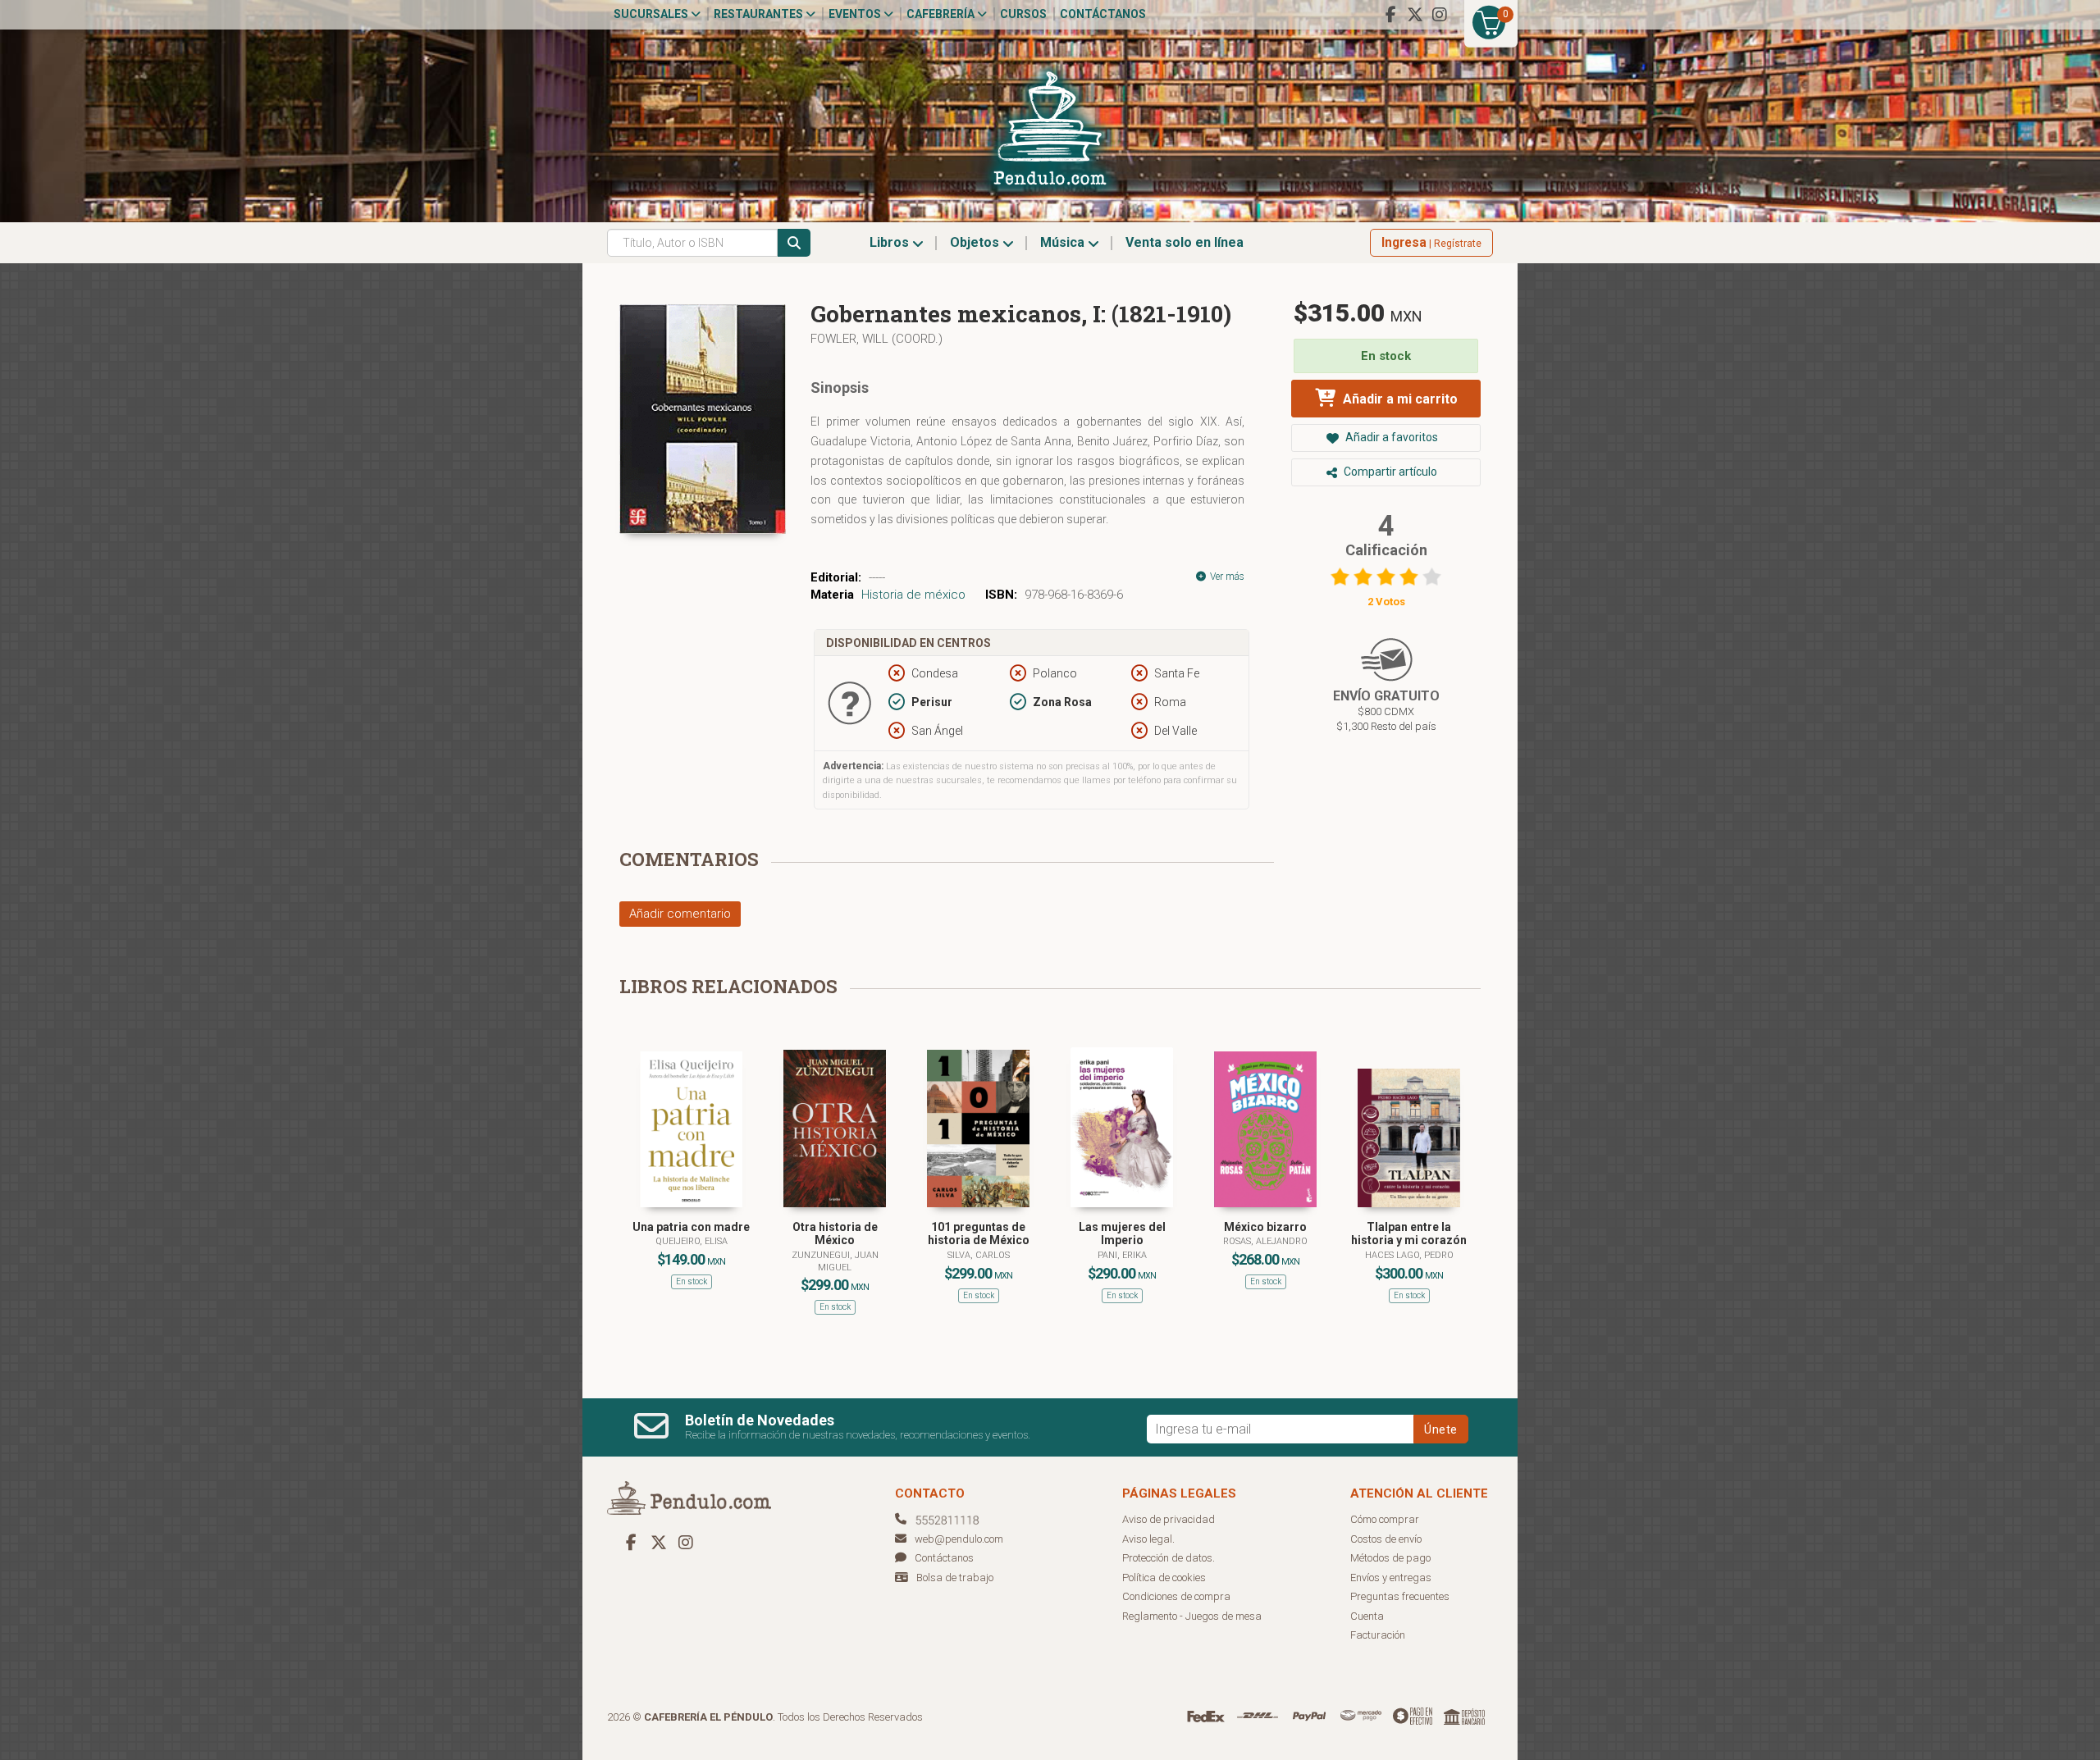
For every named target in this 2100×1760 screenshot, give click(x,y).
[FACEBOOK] (1390, 15)
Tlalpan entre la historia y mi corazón (1409, 1234)
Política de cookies (1164, 1578)
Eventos (856, 14)
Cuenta (1367, 1616)
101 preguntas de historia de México (979, 1234)
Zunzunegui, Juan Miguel (835, 1261)
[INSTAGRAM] (1440, 15)
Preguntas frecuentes (1400, 1596)
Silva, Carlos (979, 1255)
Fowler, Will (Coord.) (877, 339)
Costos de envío (1386, 1539)
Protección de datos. (1169, 1558)
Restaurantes (760, 14)
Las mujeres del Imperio (1122, 1234)
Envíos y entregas (1391, 1578)
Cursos (1023, 14)
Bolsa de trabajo (955, 1578)
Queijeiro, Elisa (692, 1241)
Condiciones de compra (1176, 1596)
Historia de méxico (913, 595)
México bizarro (1265, 1227)
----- (877, 577)
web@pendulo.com (959, 1539)
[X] (1415, 15)
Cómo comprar (1385, 1519)
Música (1064, 242)
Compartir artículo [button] (1389, 472)
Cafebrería (942, 14)
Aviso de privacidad (1169, 1519)
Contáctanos (1103, 14)
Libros (891, 242)
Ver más (1226, 577)
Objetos (976, 242)
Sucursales (652, 14)
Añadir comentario (680, 914)
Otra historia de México (835, 1234)
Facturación (1378, 1635)
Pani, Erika (1122, 1255)
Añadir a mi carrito (1399, 399)
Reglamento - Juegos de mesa (1192, 1616)
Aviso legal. (1148, 1539)
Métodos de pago (1390, 1558)
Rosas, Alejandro (1265, 1241)
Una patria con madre (691, 1227)
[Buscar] (794, 243)
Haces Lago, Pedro (1409, 1255)
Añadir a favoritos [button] (1390, 437)
